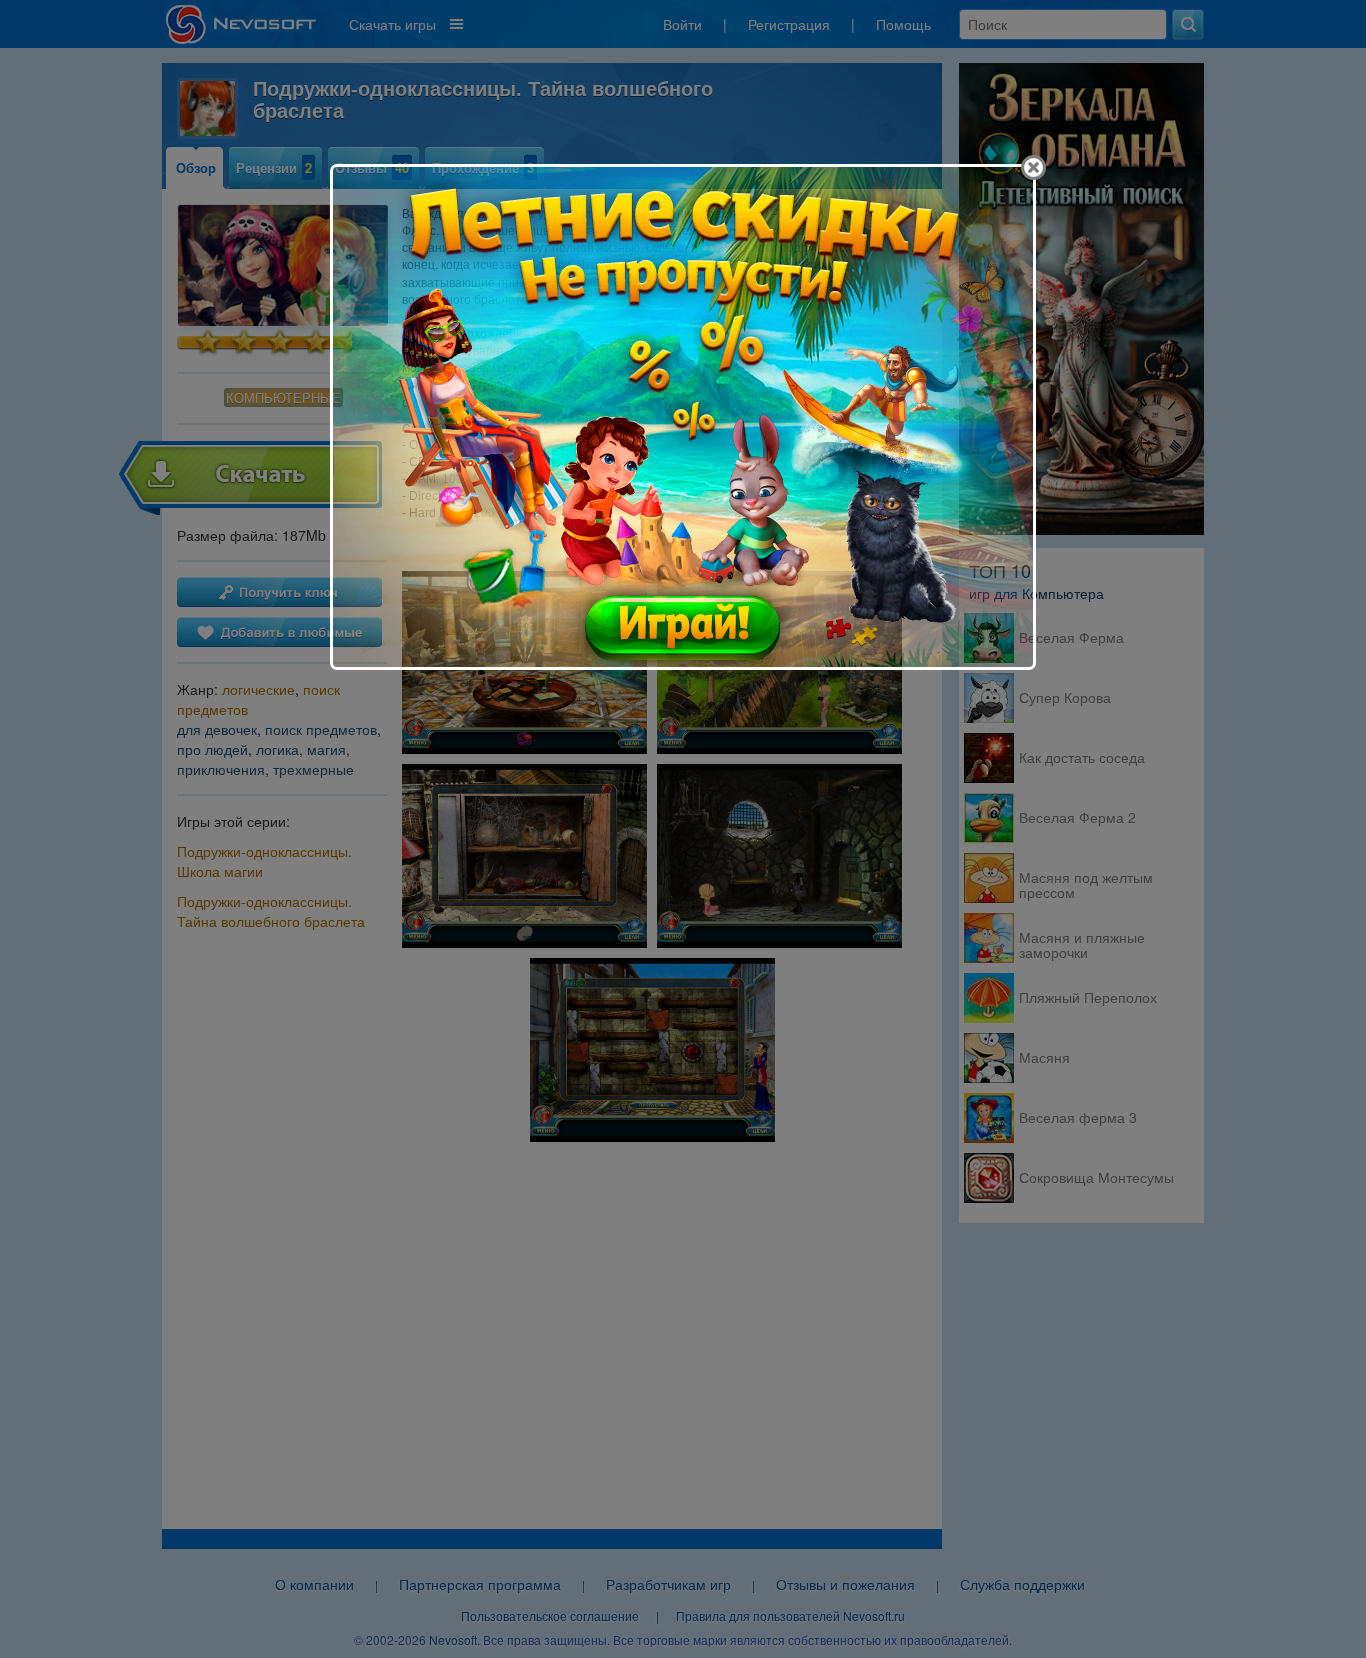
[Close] (1033, 167)
